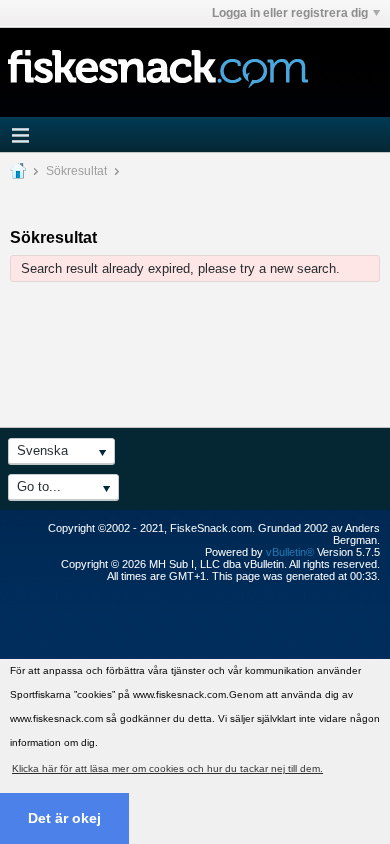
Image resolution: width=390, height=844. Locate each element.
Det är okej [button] (64, 818)
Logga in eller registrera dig (290, 13)
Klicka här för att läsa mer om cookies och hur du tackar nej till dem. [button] (167, 768)
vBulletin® (290, 552)
